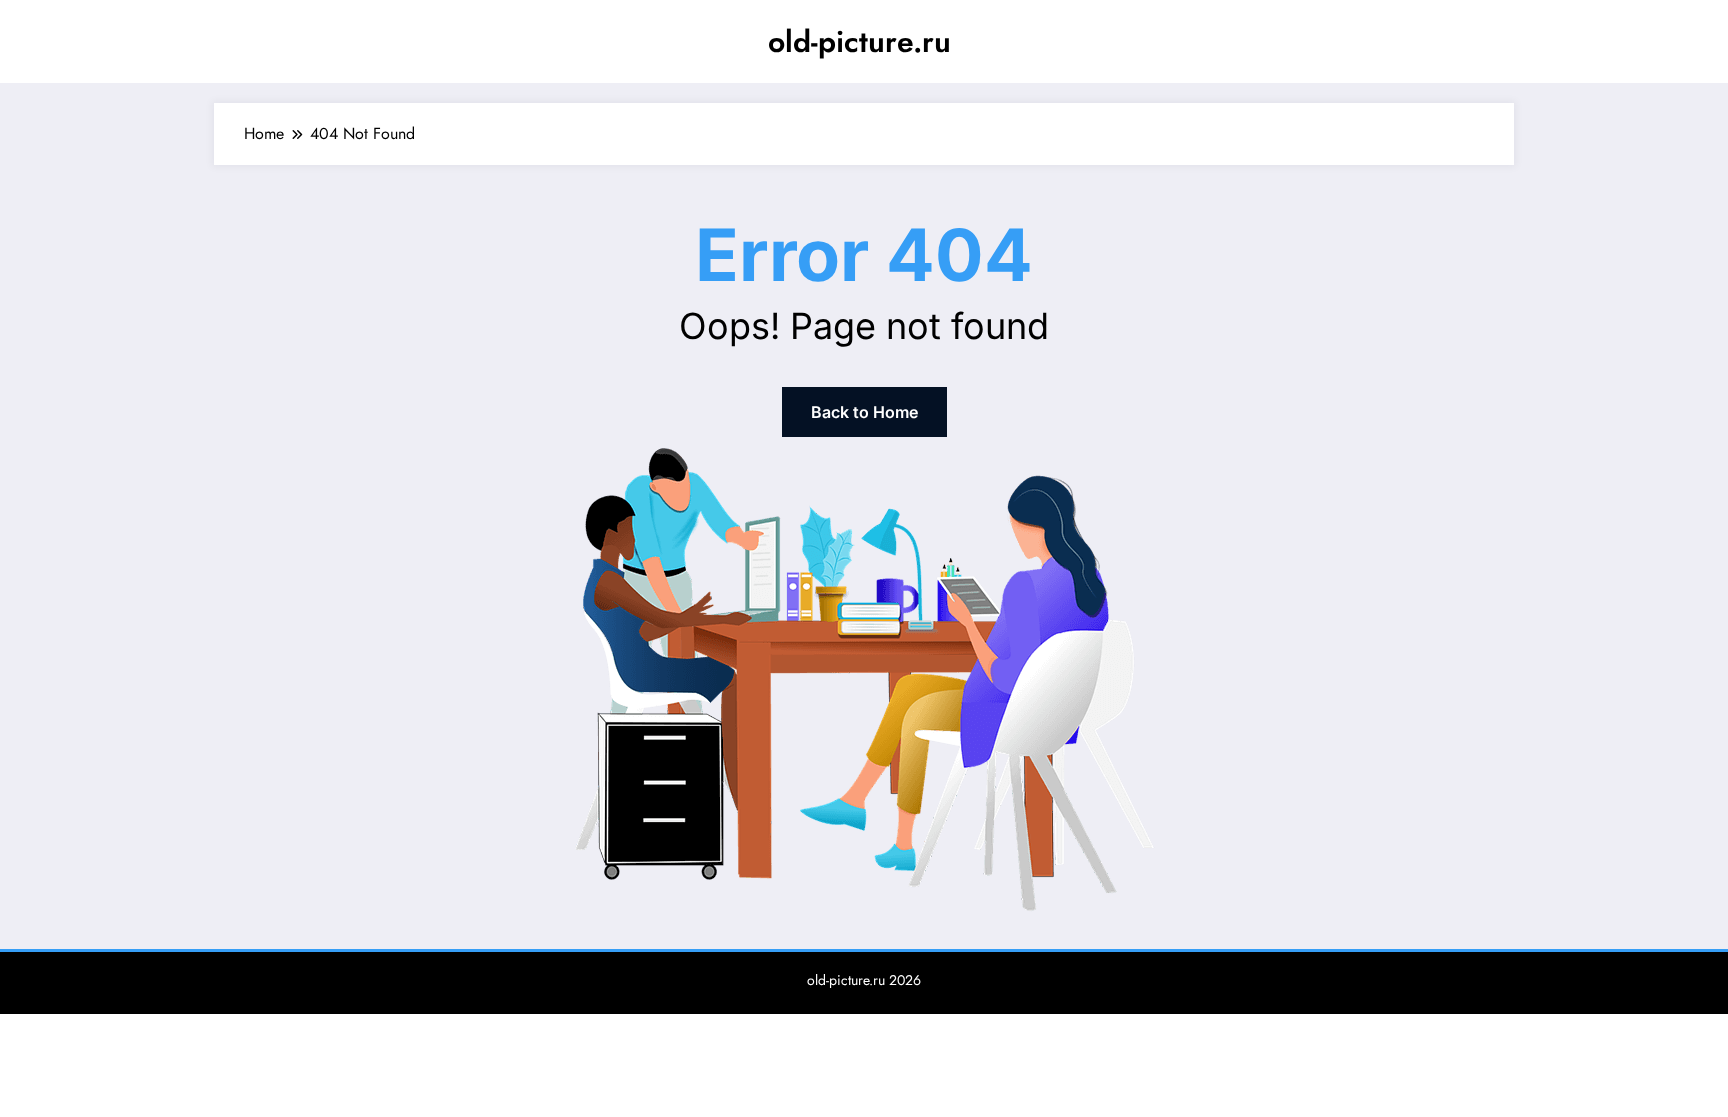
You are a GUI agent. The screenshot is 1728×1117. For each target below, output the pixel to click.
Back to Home (864, 412)
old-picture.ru (859, 41)
